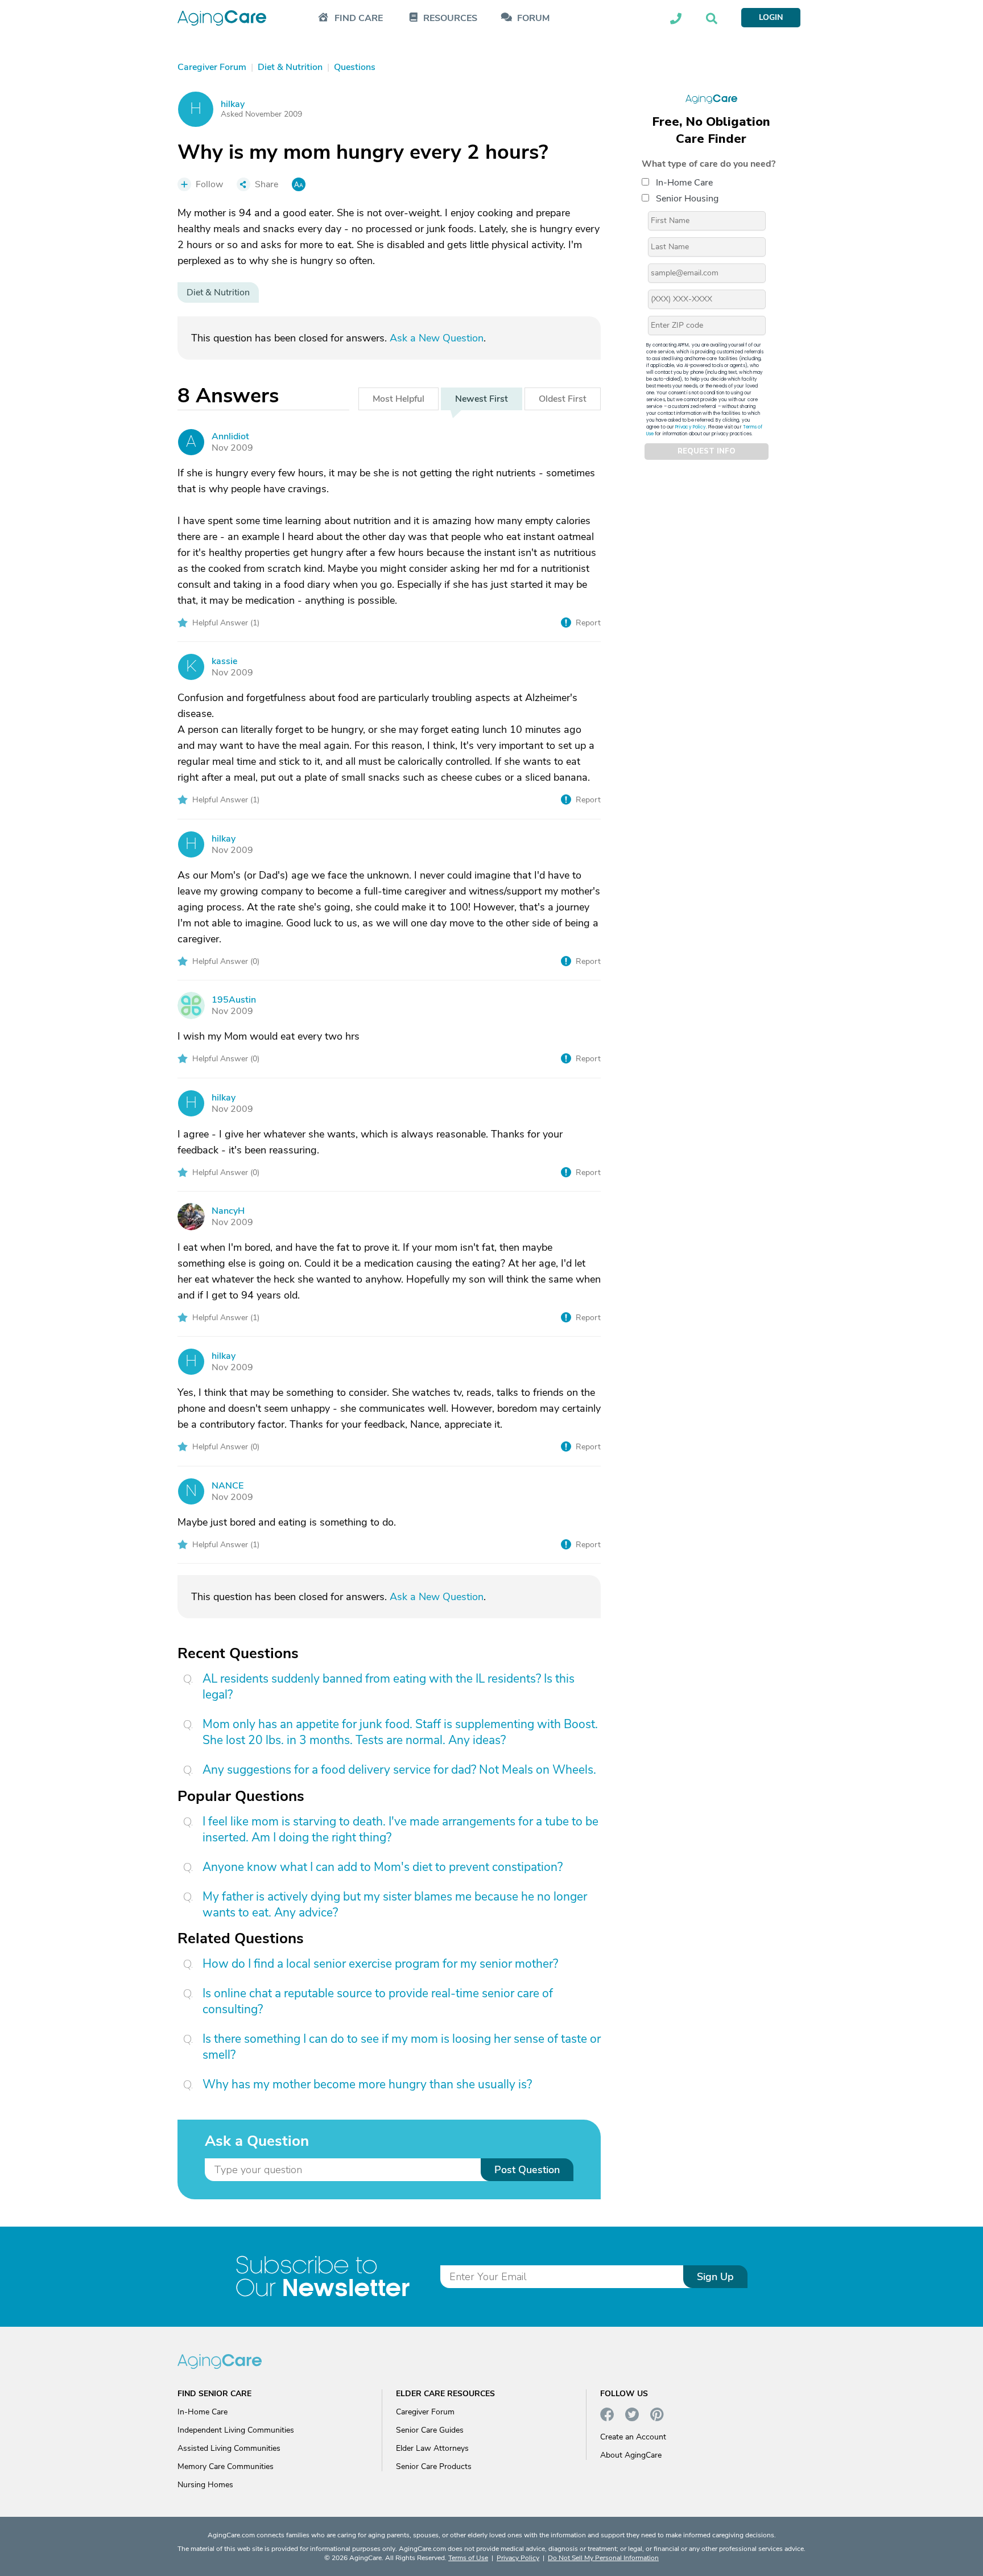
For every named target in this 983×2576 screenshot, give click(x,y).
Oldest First (563, 399)
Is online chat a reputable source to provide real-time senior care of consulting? (378, 2001)
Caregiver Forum (425, 2412)
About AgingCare (631, 2455)
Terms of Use (468, 2558)
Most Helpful (398, 399)
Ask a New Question (437, 338)
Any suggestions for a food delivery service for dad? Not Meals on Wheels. (399, 1770)
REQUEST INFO (707, 452)
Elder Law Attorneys (432, 2448)
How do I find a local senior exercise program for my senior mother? (380, 1964)
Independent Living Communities (236, 2430)
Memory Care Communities (226, 2466)
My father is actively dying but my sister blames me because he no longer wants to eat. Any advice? (395, 1905)
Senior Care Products (434, 2466)
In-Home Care (684, 183)
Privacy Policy (691, 427)
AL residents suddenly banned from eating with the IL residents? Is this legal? (389, 1687)
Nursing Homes (205, 2485)
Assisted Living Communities (229, 2448)
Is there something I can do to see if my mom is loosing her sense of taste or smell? (402, 2047)
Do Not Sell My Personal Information (603, 2558)
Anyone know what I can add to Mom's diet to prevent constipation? (383, 1867)
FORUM (533, 18)
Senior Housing (687, 199)
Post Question (527, 2170)
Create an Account (633, 2437)
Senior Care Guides (430, 2430)
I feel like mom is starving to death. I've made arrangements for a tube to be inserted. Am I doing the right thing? (400, 1829)
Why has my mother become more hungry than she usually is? (367, 2084)
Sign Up (715, 2277)
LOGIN (771, 17)
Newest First (482, 399)
